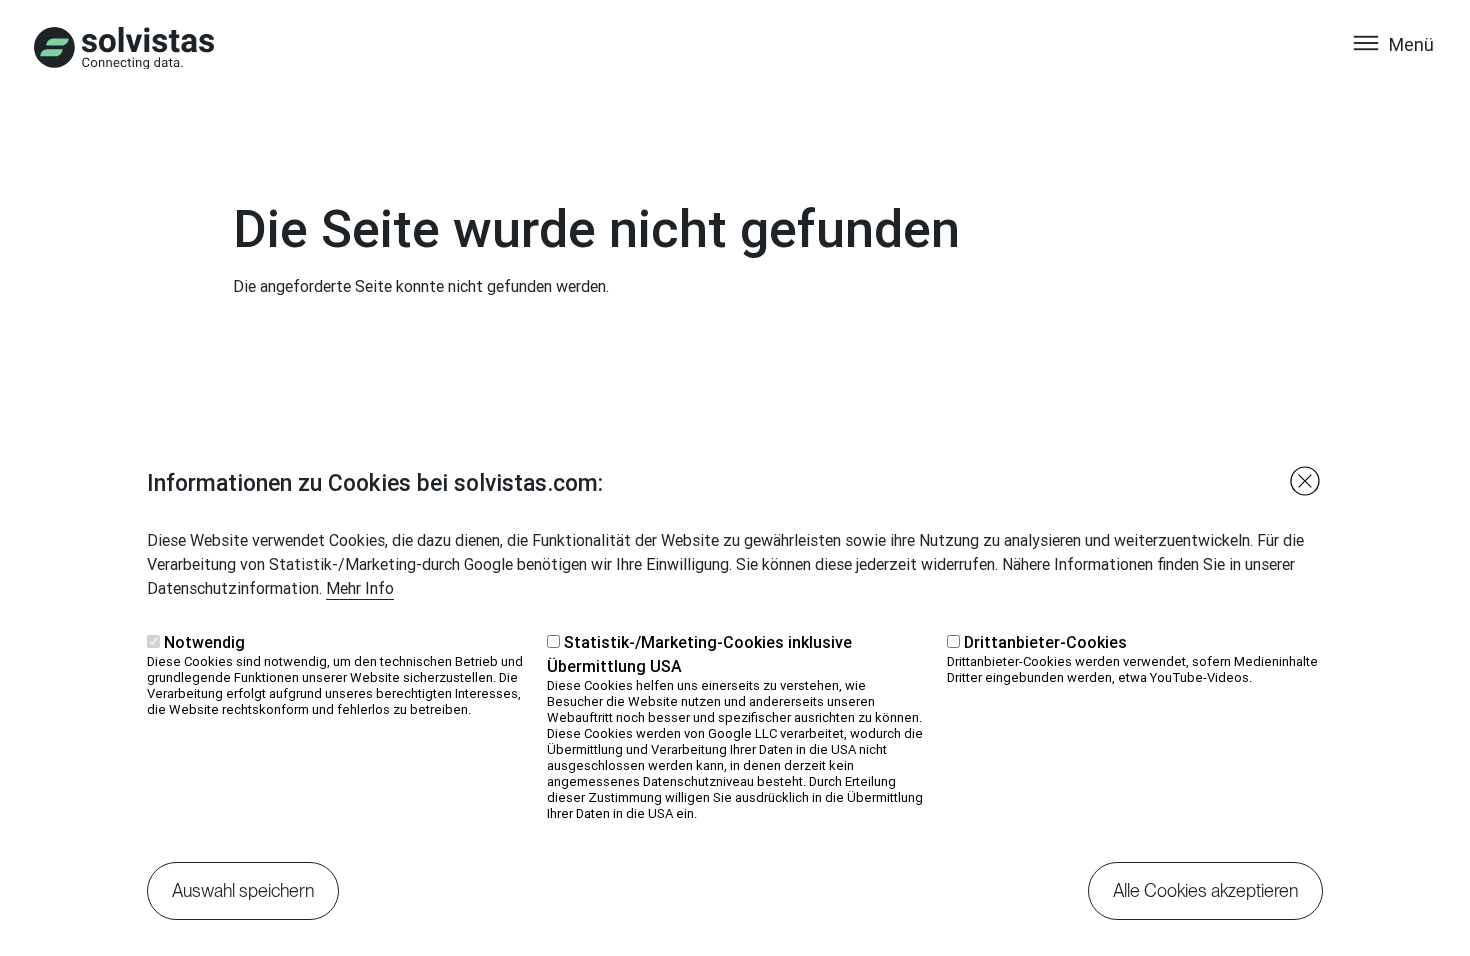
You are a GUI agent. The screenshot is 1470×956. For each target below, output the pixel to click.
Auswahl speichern (243, 890)
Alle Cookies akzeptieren (1205, 890)
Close (1305, 481)
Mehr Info (360, 588)
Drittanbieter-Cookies (1045, 642)
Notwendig (204, 642)
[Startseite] (124, 48)
